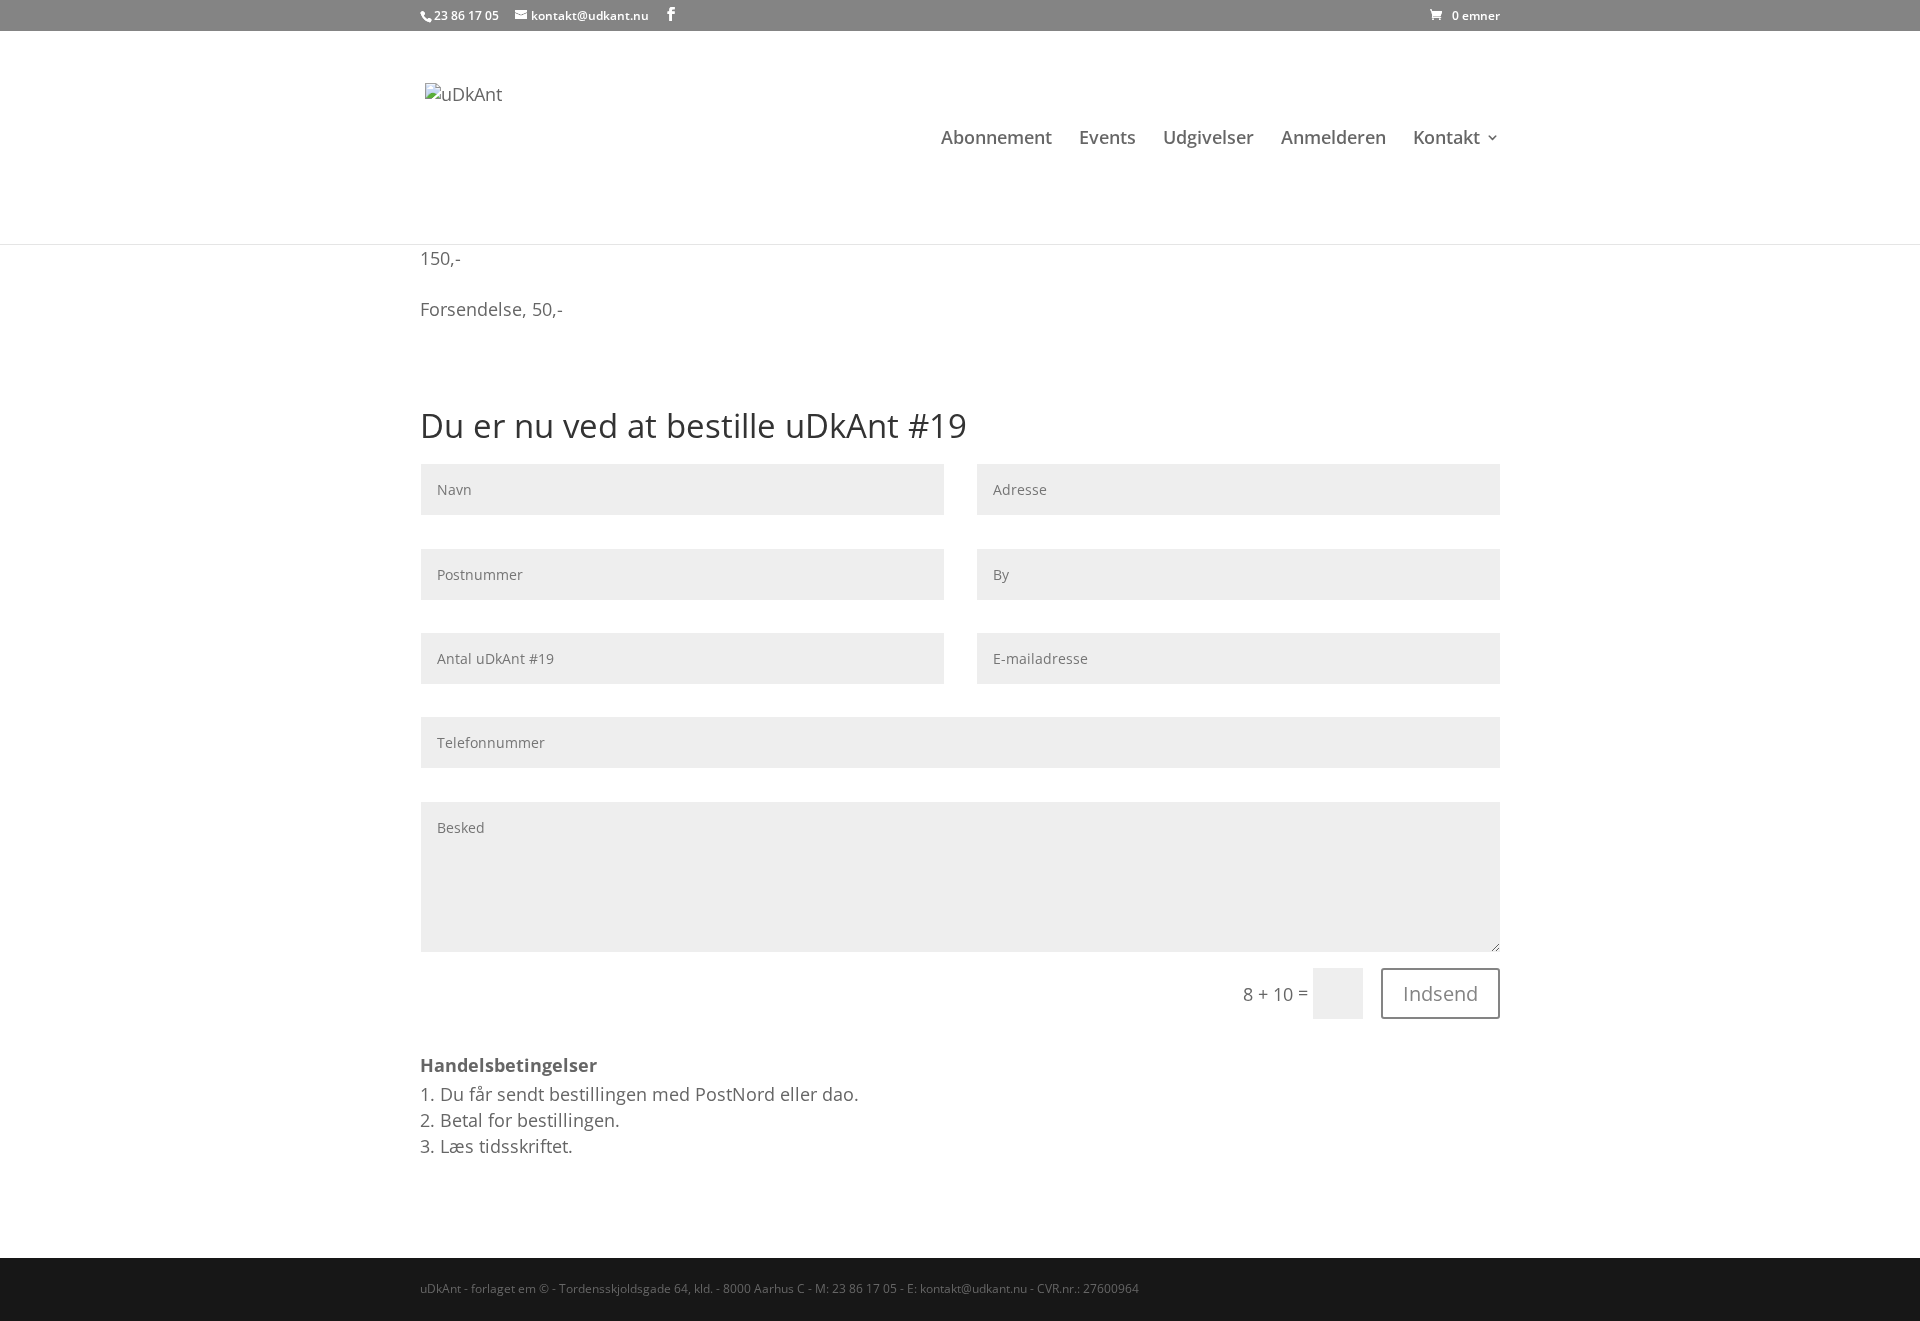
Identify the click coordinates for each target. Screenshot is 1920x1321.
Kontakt (1446, 139)
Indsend (1440, 993)
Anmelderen (1333, 139)
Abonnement (996, 139)
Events (1107, 139)
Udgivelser (1208, 139)
